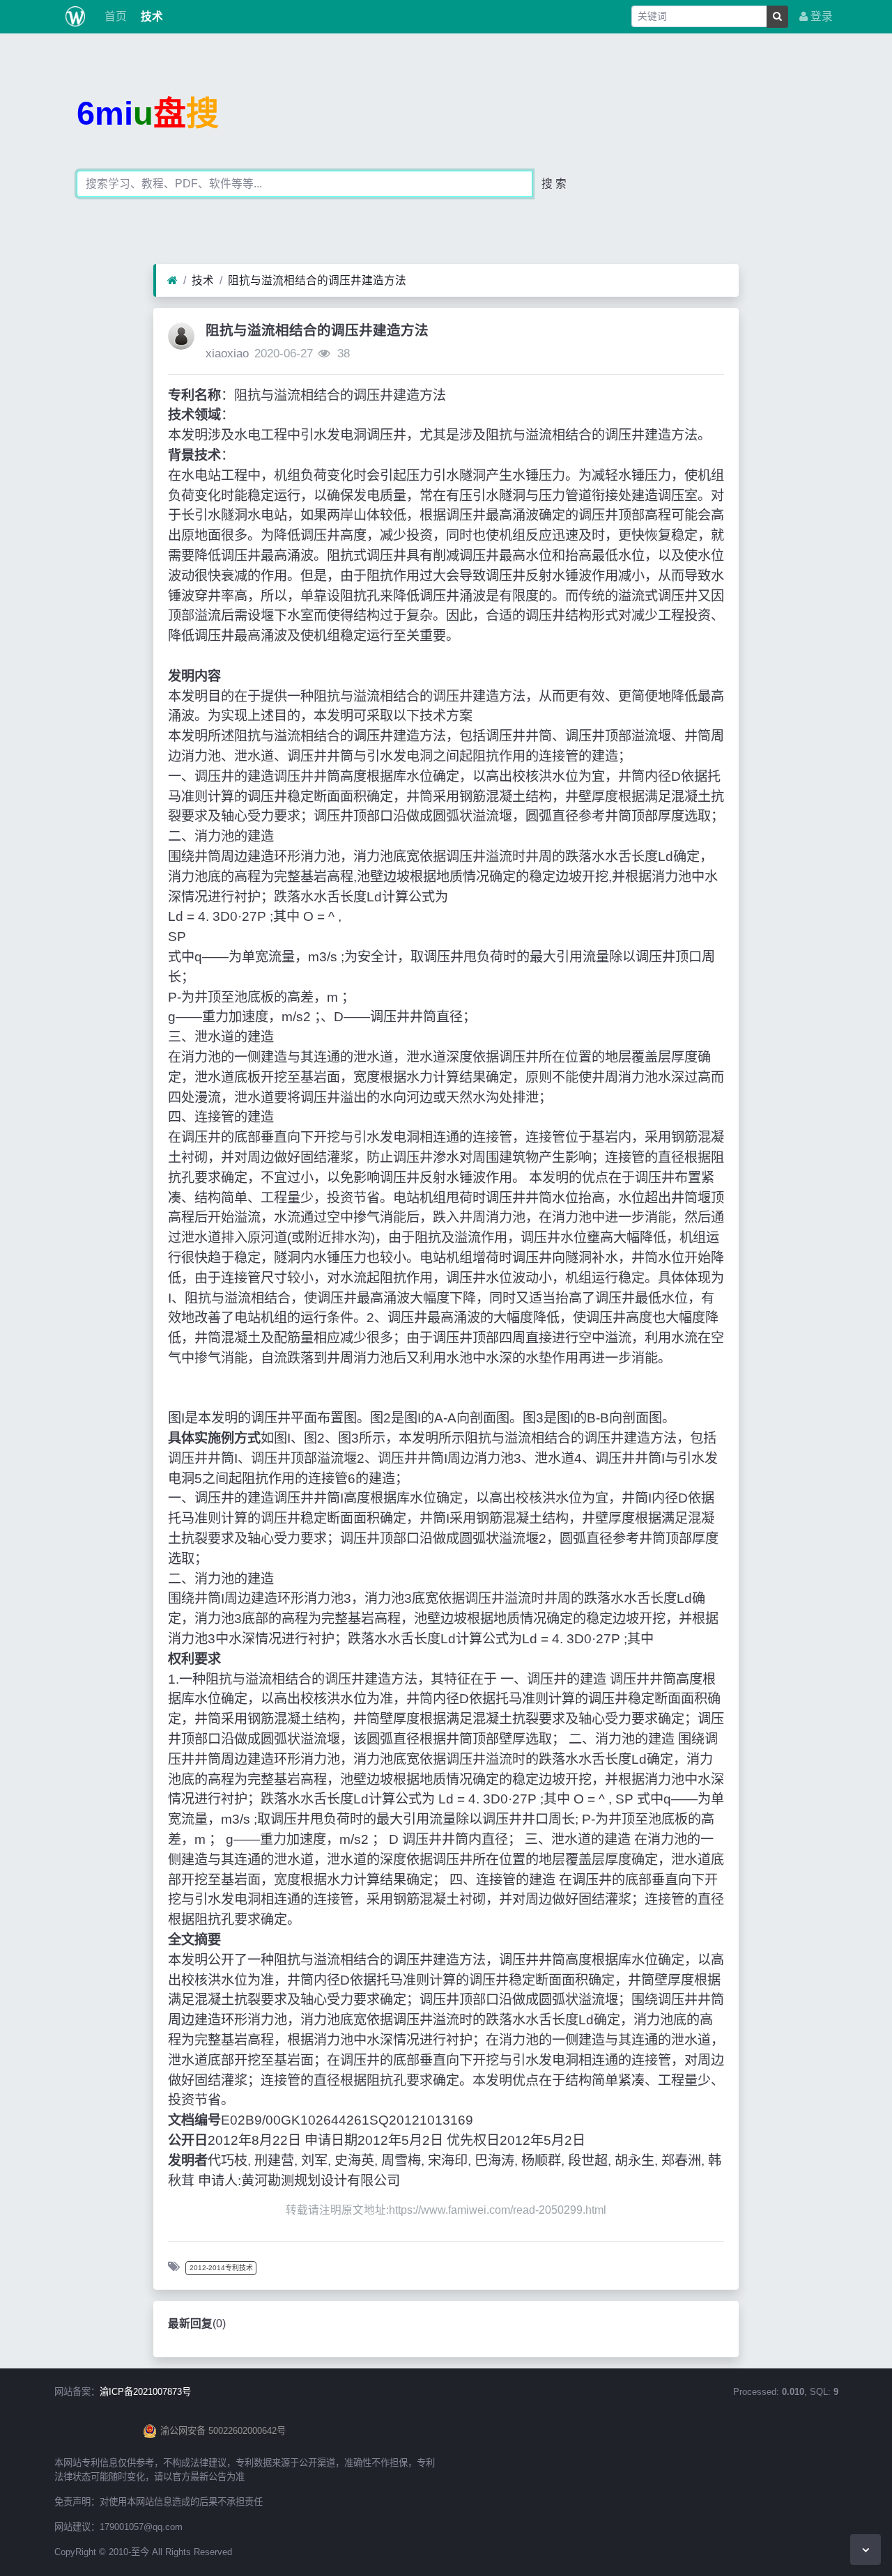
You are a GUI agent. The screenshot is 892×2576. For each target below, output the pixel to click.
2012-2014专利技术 (221, 2268)
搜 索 (554, 184)
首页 (114, 16)
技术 (151, 16)
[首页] (172, 281)
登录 (820, 16)
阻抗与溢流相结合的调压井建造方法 (317, 280)
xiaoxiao (227, 354)
